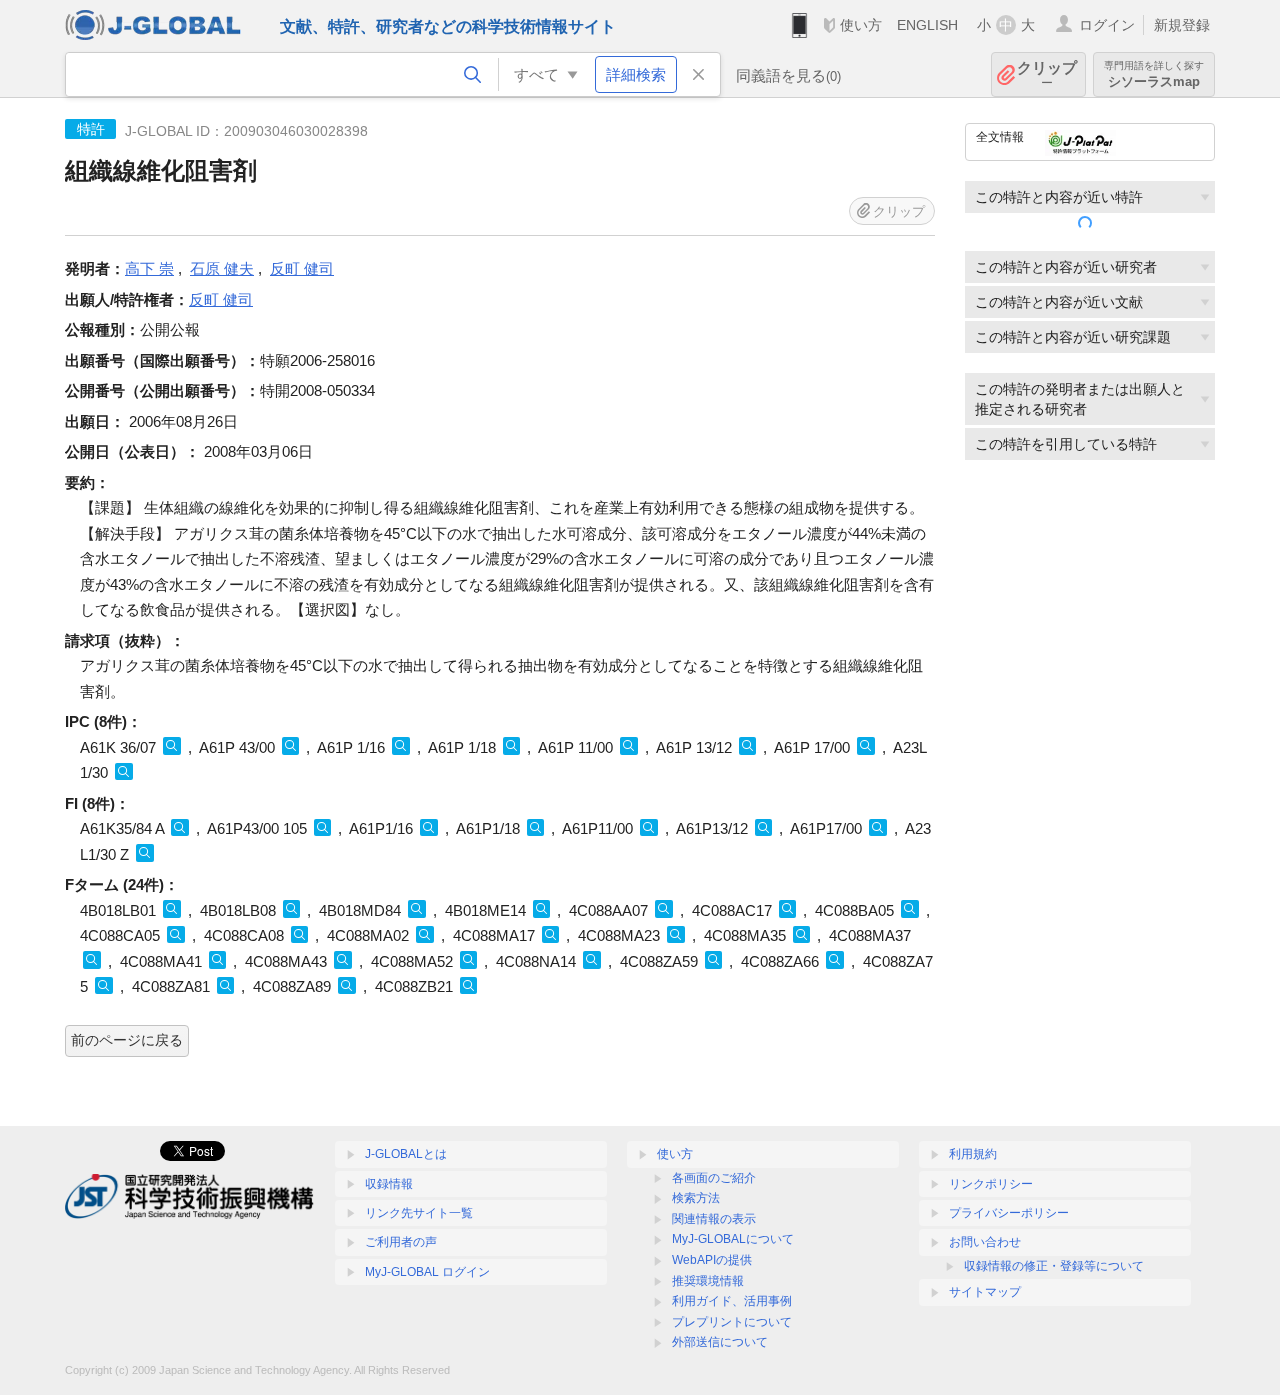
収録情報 (389, 1184)
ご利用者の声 (401, 1242)
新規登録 (1182, 25)
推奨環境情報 (708, 1281)
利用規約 (973, 1154)
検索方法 (696, 1198)
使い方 (861, 25)
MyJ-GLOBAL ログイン (427, 1272)
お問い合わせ (985, 1242)
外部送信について (720, 1342)
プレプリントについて (732, 1322)
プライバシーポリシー (1009, 1213)
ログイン (1107, 25)
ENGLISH (927, 25)
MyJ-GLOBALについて (733, 1239)
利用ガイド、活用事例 (732, 1301)
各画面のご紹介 (714, 1178)
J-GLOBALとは (406, 1154)
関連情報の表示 (714, 1219)
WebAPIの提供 (712, 1260)
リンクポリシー (991, 1184)
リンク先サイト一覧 (419, 1213)
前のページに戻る (127, 1040)
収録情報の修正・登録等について (1054, 1266)
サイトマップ (985, 1292)
